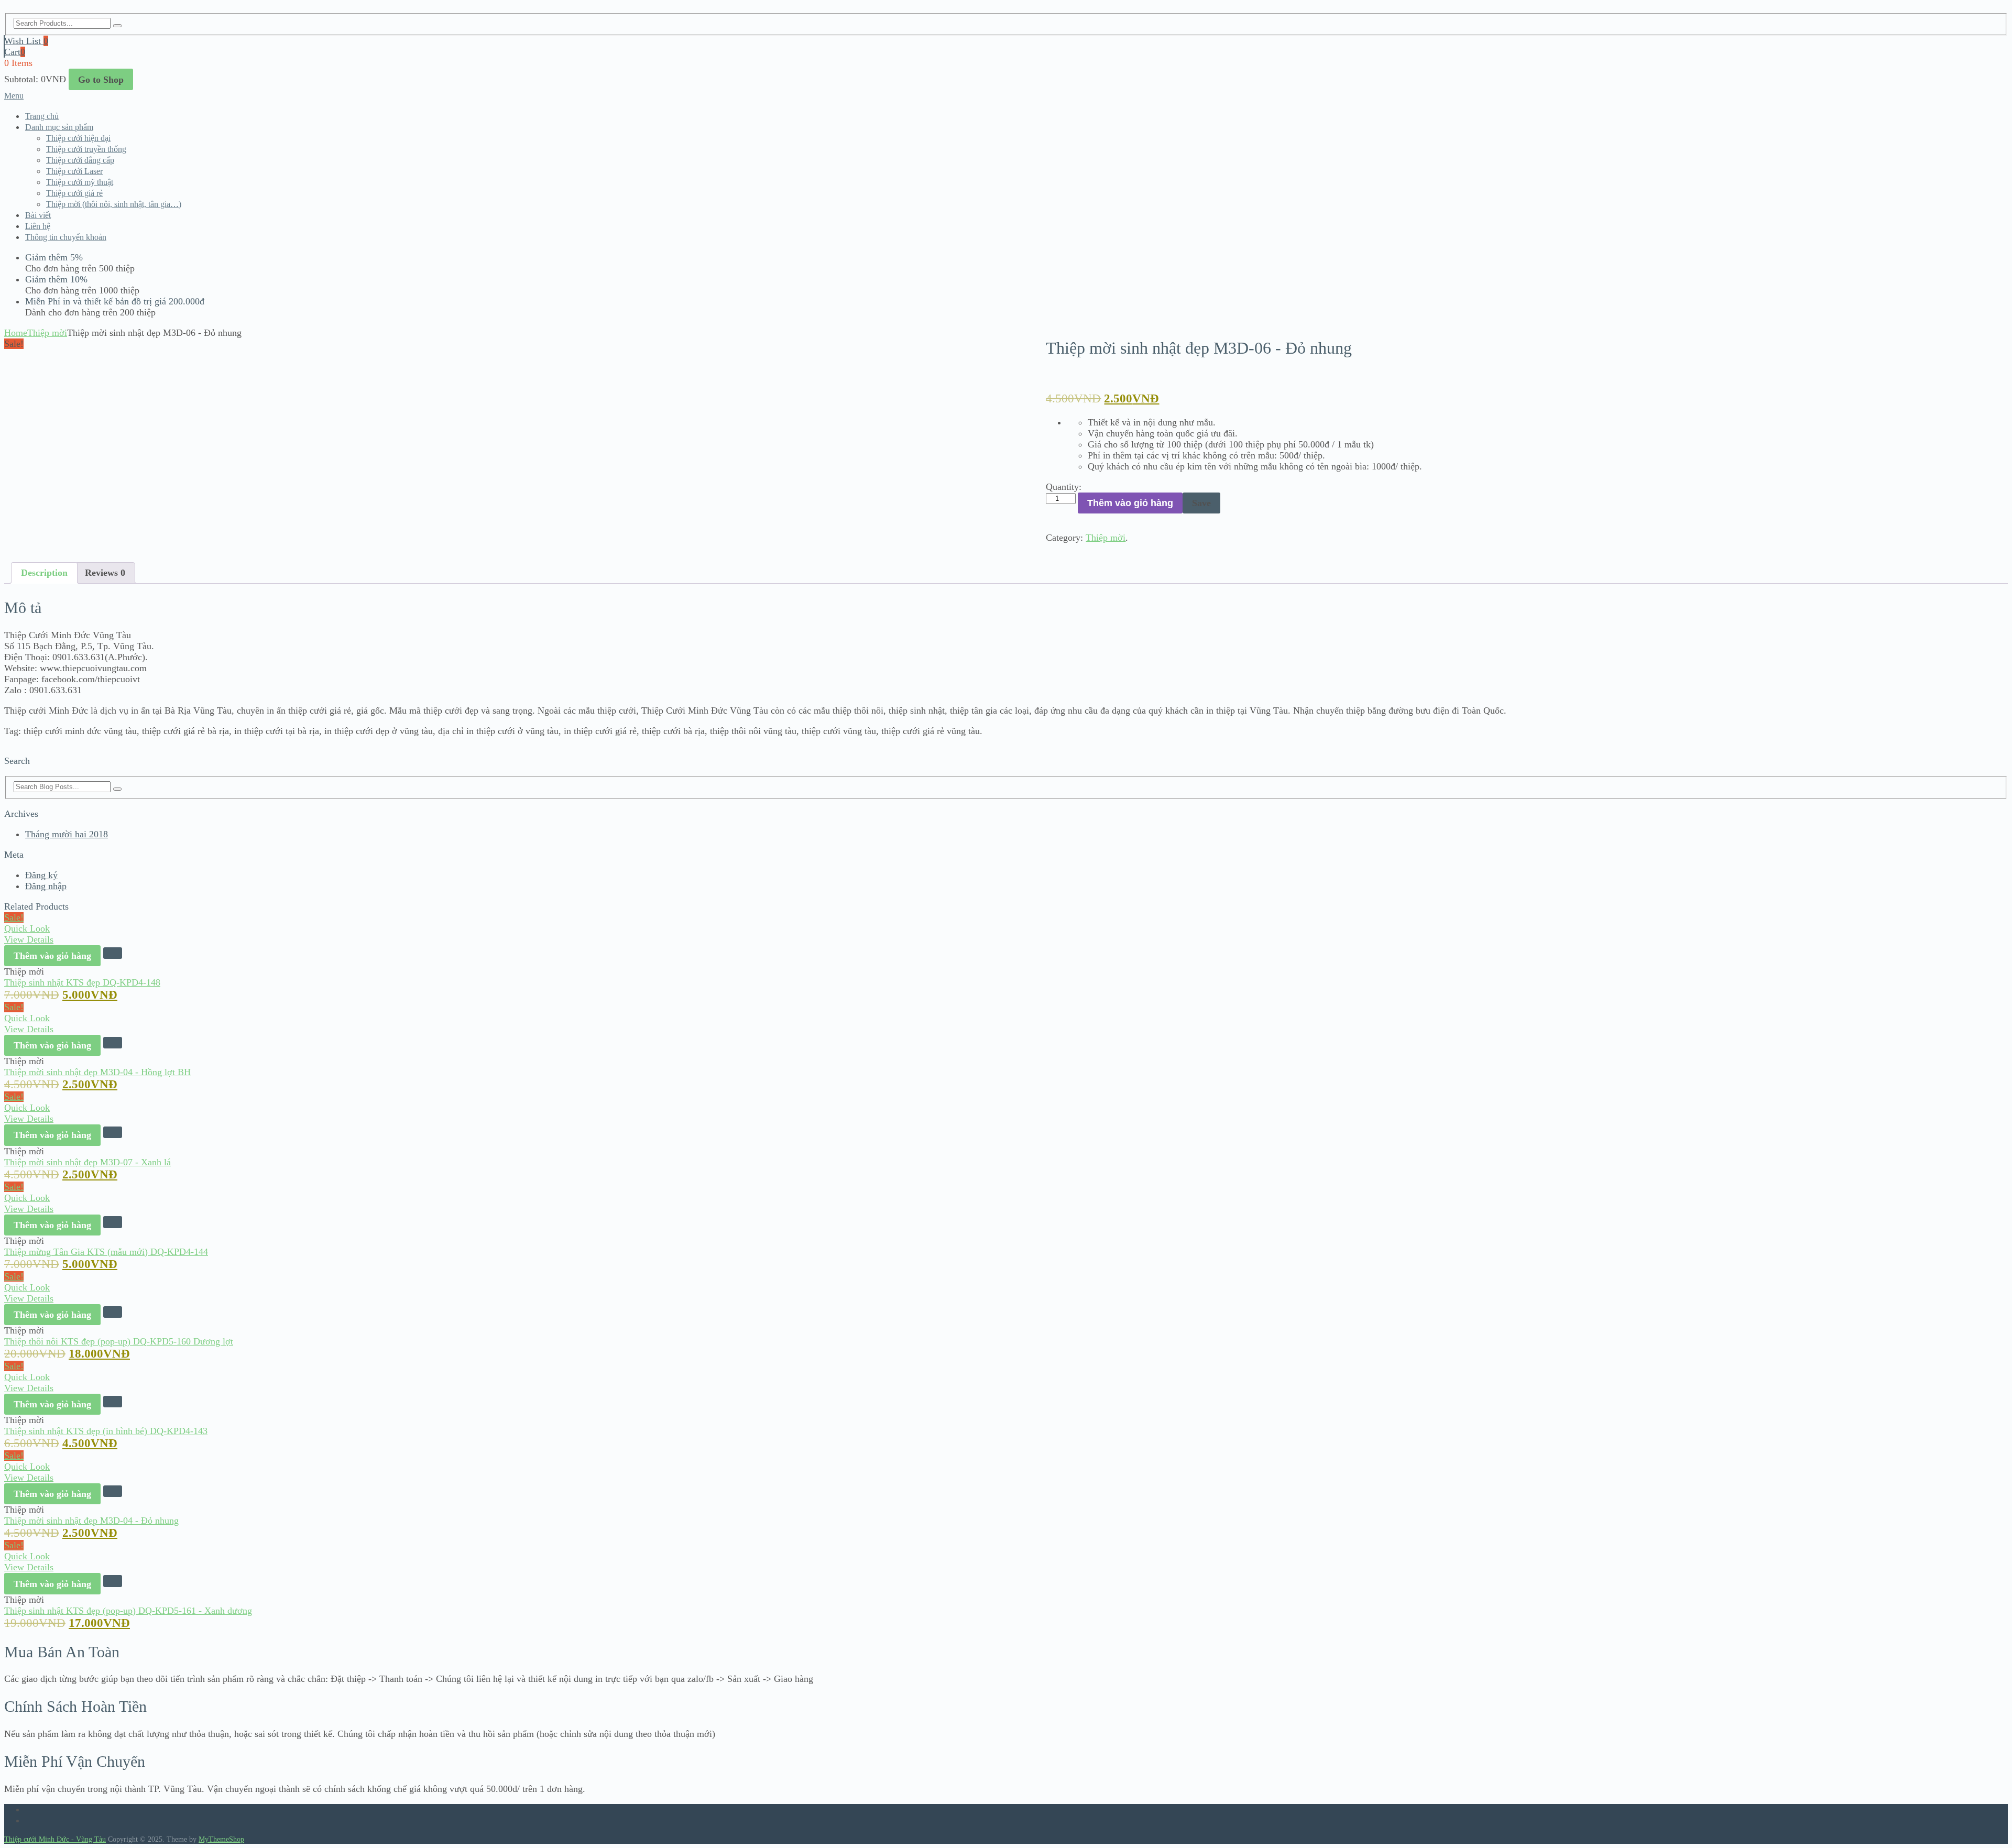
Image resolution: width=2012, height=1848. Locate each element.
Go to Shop (101, 80)
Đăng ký (41, 875)
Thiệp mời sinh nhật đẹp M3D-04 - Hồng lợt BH (97, 1072)
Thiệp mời (47, 333)
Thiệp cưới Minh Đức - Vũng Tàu (55, 1839)
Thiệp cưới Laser (74, 171)
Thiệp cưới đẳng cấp (80, 160)
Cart (15, 52)
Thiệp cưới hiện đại (78, 138)
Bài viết (38, 215)
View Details (29, 939)
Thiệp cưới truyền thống (86, 149)
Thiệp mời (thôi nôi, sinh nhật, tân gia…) (114, 204)
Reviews (105, 573)
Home (16, 333)
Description (44, 573)
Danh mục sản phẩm (59, 127)
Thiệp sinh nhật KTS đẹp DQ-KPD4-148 (82, 982)
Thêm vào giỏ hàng (1130, 503)
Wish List (26, 41)
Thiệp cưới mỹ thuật (80, 182)
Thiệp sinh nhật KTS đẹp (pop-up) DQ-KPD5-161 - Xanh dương (128, 1611)
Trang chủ (42, 116)
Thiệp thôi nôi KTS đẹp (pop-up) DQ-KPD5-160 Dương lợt (119, 1341)
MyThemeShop (221, 1839)
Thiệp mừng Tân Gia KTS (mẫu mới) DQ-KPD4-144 (106, 1252)
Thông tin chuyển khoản (66, 237)
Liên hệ (38, 226)
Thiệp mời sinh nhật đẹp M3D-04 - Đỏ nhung (91, 1521)
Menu (14, 96)
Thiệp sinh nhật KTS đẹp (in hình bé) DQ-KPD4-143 (106, 1431)
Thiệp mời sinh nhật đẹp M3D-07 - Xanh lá (88, 1162)
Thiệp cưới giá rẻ (74, 193)
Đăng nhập (46, 886)
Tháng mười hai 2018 (67, 834)
